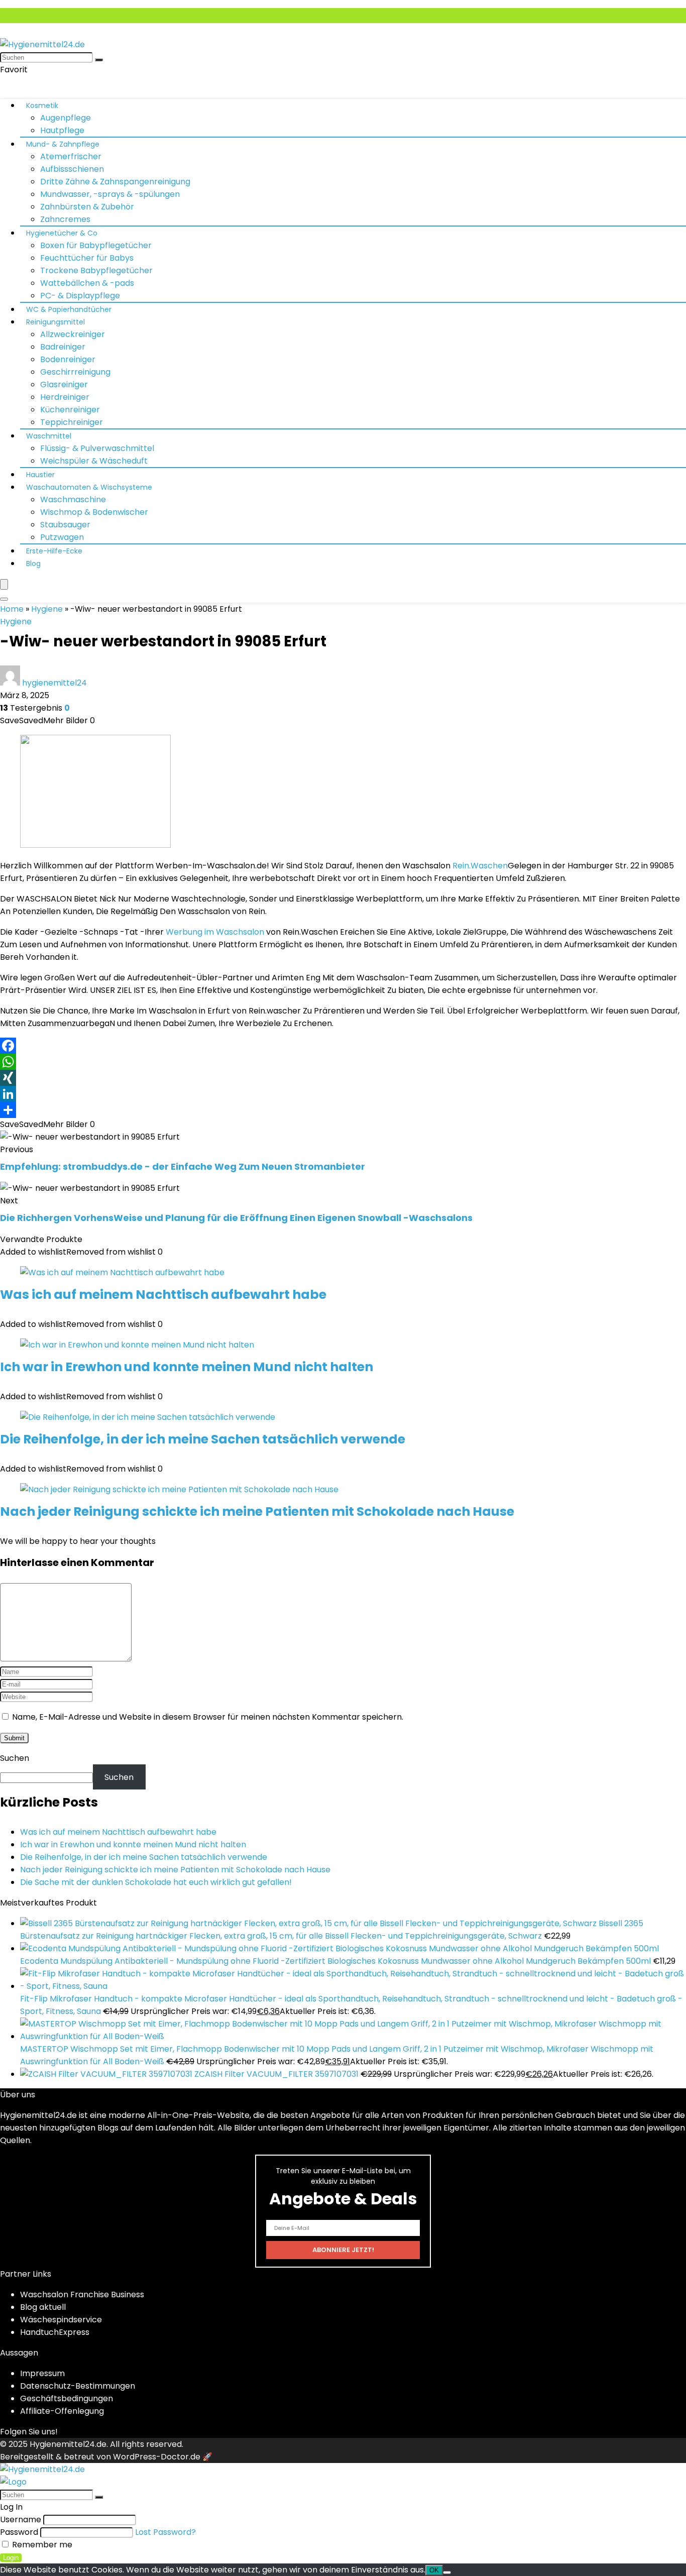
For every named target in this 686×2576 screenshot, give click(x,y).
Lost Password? (165, 2532)
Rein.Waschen (480, 866)
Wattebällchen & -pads (87, 283)
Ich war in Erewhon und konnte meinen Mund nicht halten (187, 1367)
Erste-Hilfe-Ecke (54, 551)
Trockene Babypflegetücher (96, 270)
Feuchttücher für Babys (87, 258)
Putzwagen (62, 537)
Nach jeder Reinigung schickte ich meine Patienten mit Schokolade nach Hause (257, 1511)
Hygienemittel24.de (68, 2444)
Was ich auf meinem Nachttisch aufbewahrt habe (163, 1295)
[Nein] (447, 2572)
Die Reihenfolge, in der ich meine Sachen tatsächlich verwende (203, 1439)
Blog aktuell (43, 2307)
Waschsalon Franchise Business (82, 2294)
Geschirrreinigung (75, 372)
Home (12, 609)
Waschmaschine (73, 499)
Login (11, 2558)
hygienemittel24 (54, 683)
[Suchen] (99, 60)
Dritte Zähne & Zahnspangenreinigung (115, 182)
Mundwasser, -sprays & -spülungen (110, 194)
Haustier (40, 475)
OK (434, 2570)
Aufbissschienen (72, 169)
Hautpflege (62, 130)
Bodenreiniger (68, 359)
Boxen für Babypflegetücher (96, 245)
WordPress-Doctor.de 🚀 (163, 2457)
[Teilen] (343, 1110)
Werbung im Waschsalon (215, 932)
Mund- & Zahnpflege (63, 144)
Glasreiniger (64, 384)
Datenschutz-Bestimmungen (78, 2386)
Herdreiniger (65, 397)
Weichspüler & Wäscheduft (94, 461)
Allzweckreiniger (73, 334)
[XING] (343, 1078)
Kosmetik (42, 105)
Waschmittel (49, 436)
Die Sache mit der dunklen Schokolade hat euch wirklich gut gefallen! (156, 1882)
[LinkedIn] (343, 1094)
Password (19, 2532)
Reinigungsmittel (55, 322)
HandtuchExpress (55, 2332)
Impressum (42, 2373)
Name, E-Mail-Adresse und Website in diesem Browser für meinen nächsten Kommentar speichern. (208, 1717)
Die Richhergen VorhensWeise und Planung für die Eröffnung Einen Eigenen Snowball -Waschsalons (236, 1218)
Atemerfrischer (71, 156)
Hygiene (47, 609)
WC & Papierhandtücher (69, 309)
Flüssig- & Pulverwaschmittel (97, 448)
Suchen (15, 1758)
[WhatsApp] (343, 1062)
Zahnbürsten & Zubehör (87, 207)
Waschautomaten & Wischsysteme (89, 487)
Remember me (41, 2545)
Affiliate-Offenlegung (62, 2411)
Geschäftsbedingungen (67, 2398)
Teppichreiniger (72, 422)
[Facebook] (343, 1046)
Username (21, 2519)
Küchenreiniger (70, 410)
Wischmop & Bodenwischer (94, 512)
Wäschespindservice (61, 2320)
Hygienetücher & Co (62, 233)
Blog (33, 564)
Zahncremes (65, 219)
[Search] (4, 599)
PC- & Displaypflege (80, 296)
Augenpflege (66, 118)
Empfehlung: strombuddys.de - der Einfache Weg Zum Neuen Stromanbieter (183, 1166)
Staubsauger (65, 525)
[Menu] (4, 584)
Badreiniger (63, 347)
